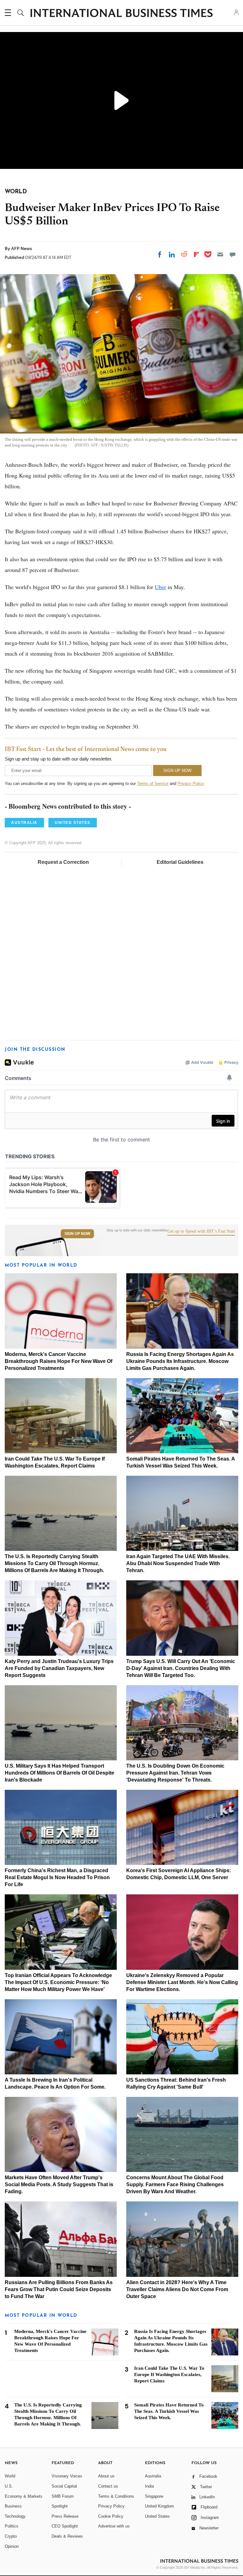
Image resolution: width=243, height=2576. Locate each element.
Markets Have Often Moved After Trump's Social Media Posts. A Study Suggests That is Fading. (59, 2184)
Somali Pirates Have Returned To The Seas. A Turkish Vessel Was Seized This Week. (169, 2411)
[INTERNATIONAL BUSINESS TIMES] (121, 14)
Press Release (65, 2516)
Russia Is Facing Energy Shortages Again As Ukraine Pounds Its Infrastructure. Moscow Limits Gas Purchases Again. (180, 1361)
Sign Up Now (77, 1234)
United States (157, 2516)
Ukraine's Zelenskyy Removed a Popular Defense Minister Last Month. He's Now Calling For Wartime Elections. (182, 1982)
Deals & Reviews (67, 2536)
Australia (153, 2476)
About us (106, 2476)
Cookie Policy (111, 2516)
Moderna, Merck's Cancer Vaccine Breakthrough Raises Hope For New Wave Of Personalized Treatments (59, 1361)
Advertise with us (114, 2526)
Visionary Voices (67, 2476)
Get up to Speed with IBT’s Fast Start (201, 1231)
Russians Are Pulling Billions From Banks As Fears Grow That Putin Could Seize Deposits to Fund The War (59, 2289)
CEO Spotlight (65, 2526)
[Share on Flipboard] (196, 254)
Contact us (108, 2486)
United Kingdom (159, 2506)
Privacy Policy (191, 784)
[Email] (220, 254)
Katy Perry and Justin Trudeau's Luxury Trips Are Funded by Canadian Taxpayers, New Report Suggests (59, 1668)
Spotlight (60, 2506)
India (149, 2486)
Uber (160, 587)
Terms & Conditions (116, 2496)
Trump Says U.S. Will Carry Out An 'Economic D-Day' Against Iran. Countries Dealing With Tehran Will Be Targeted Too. (181, 1668)
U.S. (9, 2486)
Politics (12, 2526)
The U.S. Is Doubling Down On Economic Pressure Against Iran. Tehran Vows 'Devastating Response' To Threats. (175, 1773)
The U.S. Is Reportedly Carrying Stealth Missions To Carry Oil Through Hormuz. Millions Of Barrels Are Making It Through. (54, 1563)
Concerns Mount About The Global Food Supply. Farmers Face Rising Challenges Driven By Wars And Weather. (175, 2184)
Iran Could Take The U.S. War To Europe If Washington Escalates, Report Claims (169, 2374)
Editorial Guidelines (180, 862)
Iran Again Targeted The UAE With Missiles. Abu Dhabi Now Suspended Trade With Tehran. (178, 1563)
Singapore (154, 2496)
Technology (15, 2516)
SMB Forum (63, 2496)
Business (13, 2506)
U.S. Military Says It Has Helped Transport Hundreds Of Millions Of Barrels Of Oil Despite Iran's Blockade (59, 1773)
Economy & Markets (24, 2496)
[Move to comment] (233, 254)
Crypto (11, 2536)
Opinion (12, 2546)
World (10, 2476)
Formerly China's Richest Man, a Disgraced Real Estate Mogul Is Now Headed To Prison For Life (57, 1877)
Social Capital (64, 2486)
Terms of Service (153, 784)
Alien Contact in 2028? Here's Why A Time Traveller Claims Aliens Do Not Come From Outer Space (177, 2289)
